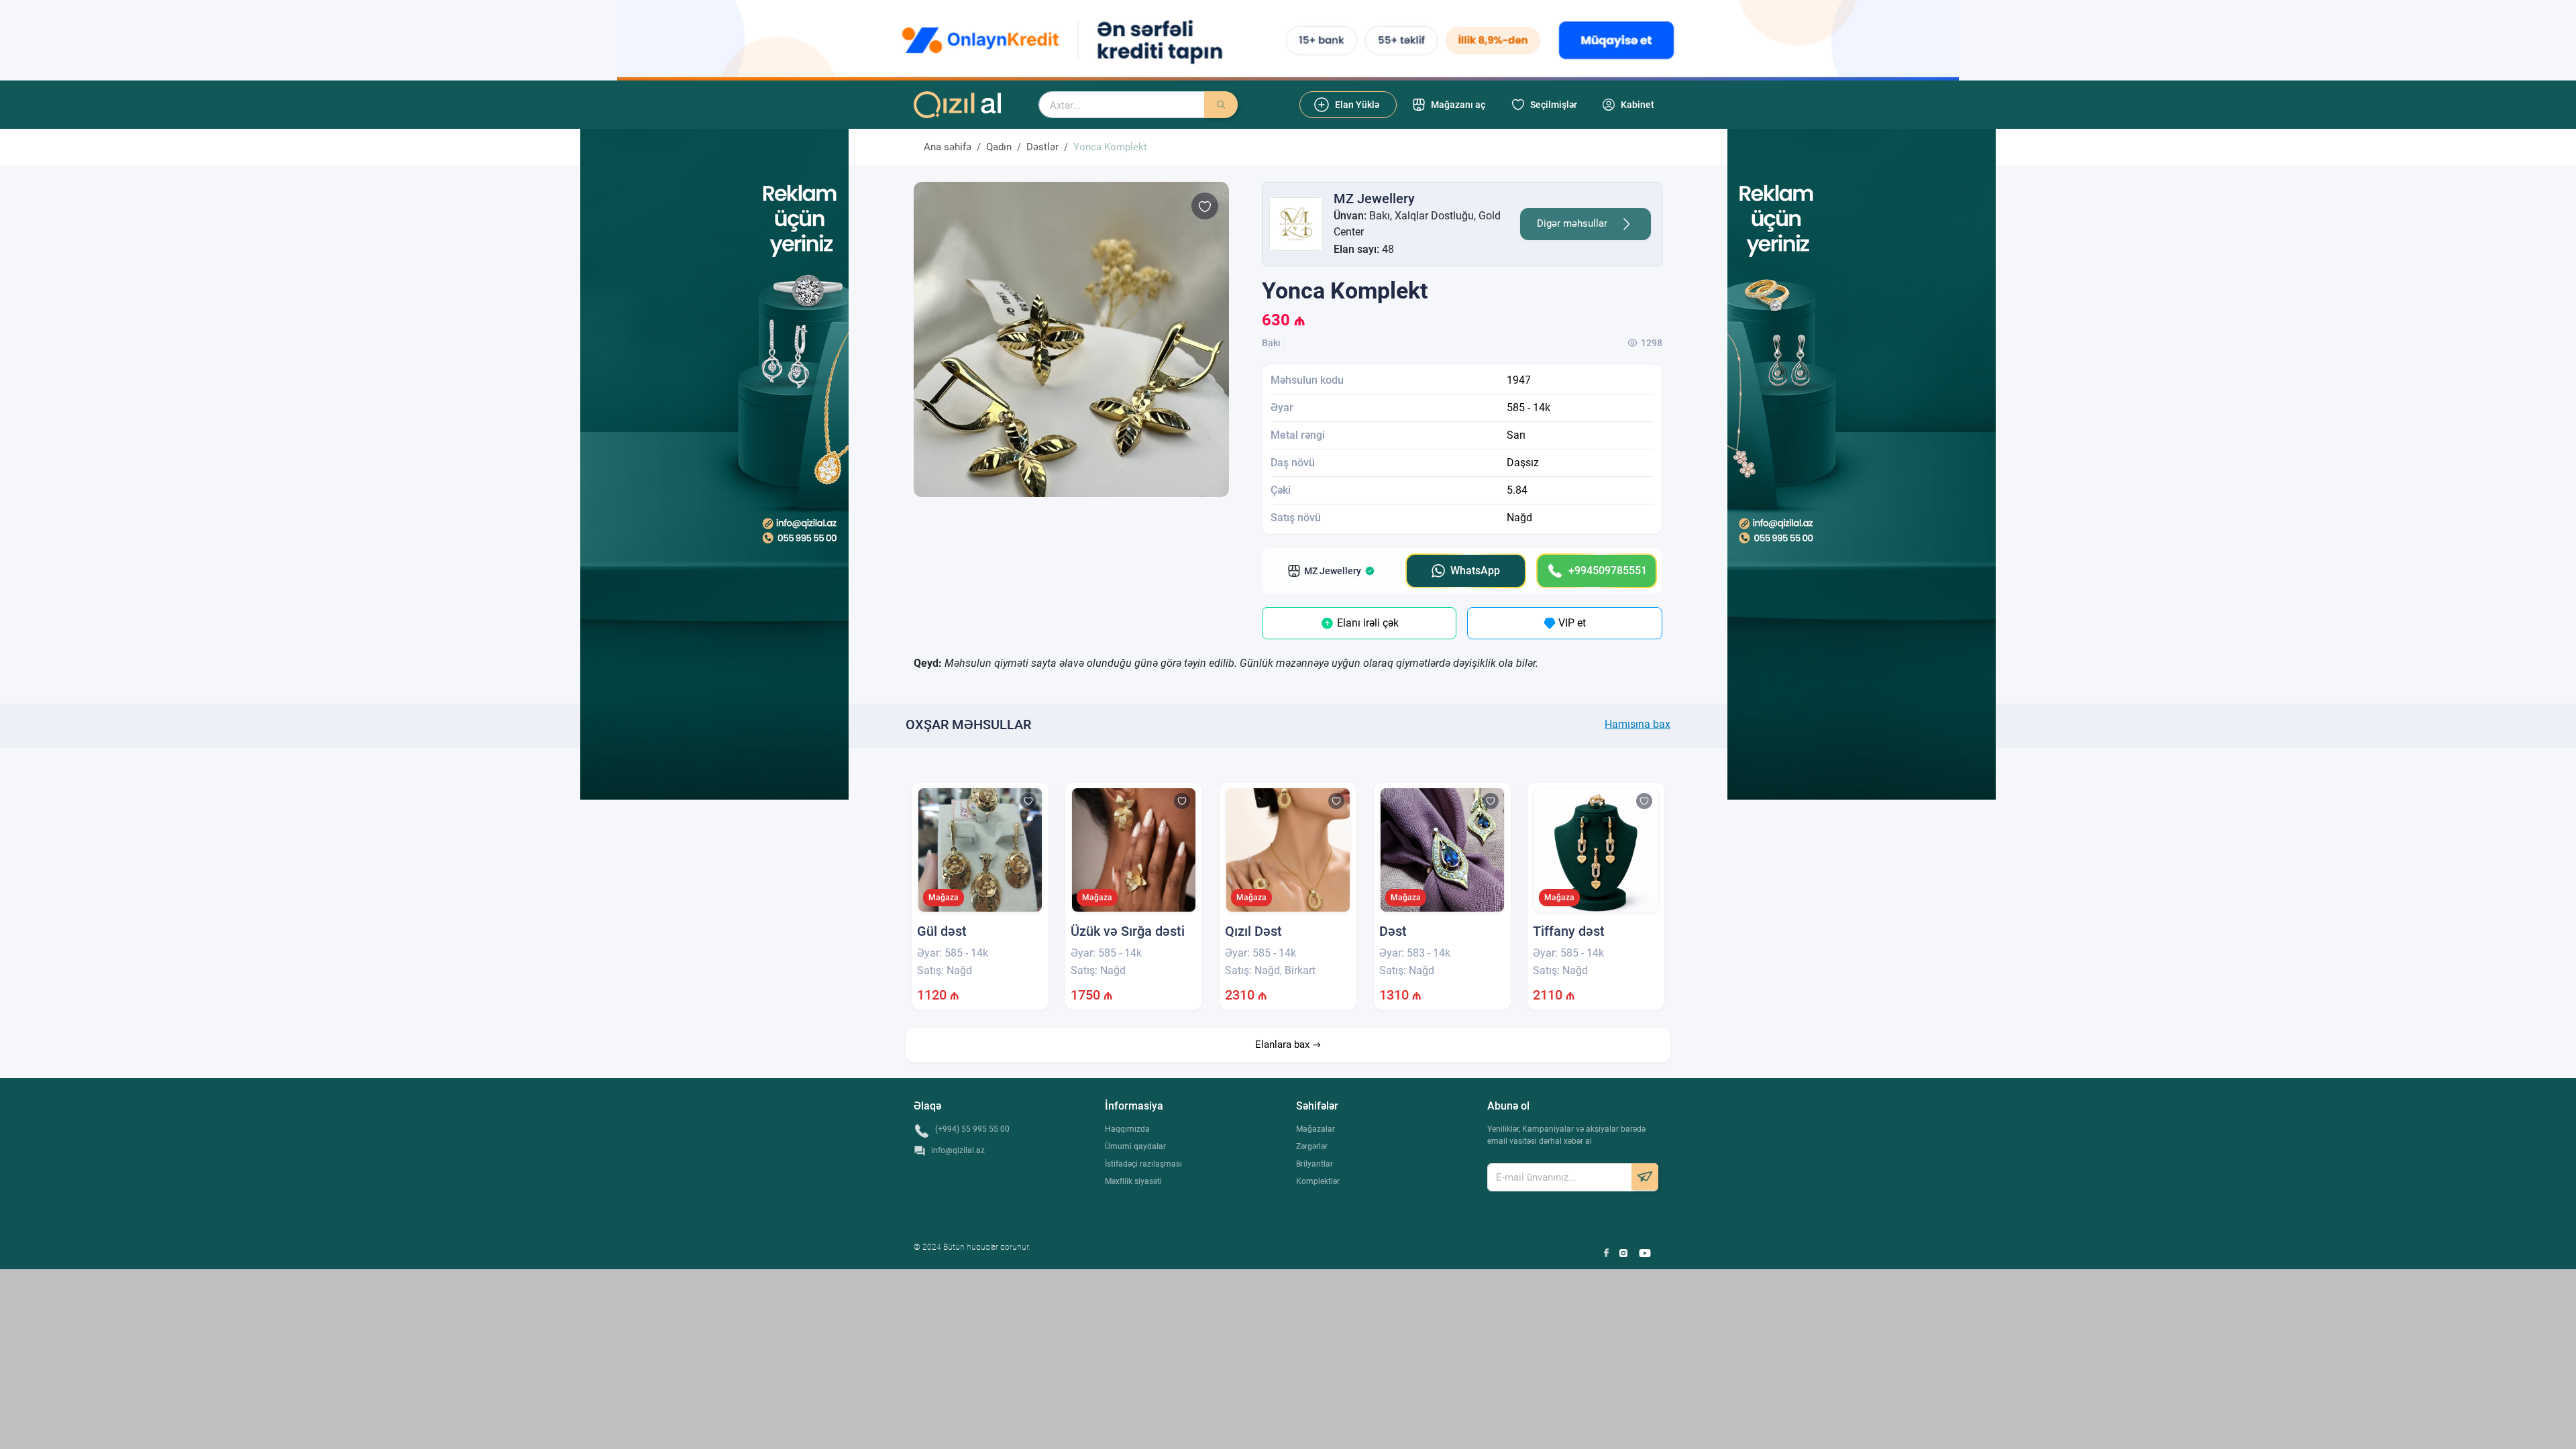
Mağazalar (1316, 1129)
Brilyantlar (1314, 1164)
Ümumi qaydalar (1135, 1146)
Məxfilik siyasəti (1133, 1181)
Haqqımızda (1127, 1129)
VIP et (1571, 623)
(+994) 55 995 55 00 (972, 1129)
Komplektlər (1318, 1181)
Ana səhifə (948, 147)
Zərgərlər (1312, 1146)
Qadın (999, 147)
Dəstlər (1042, 147)
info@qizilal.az (958, 1150)
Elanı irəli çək (1366, 623)
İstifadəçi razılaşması (1143, 1164)
